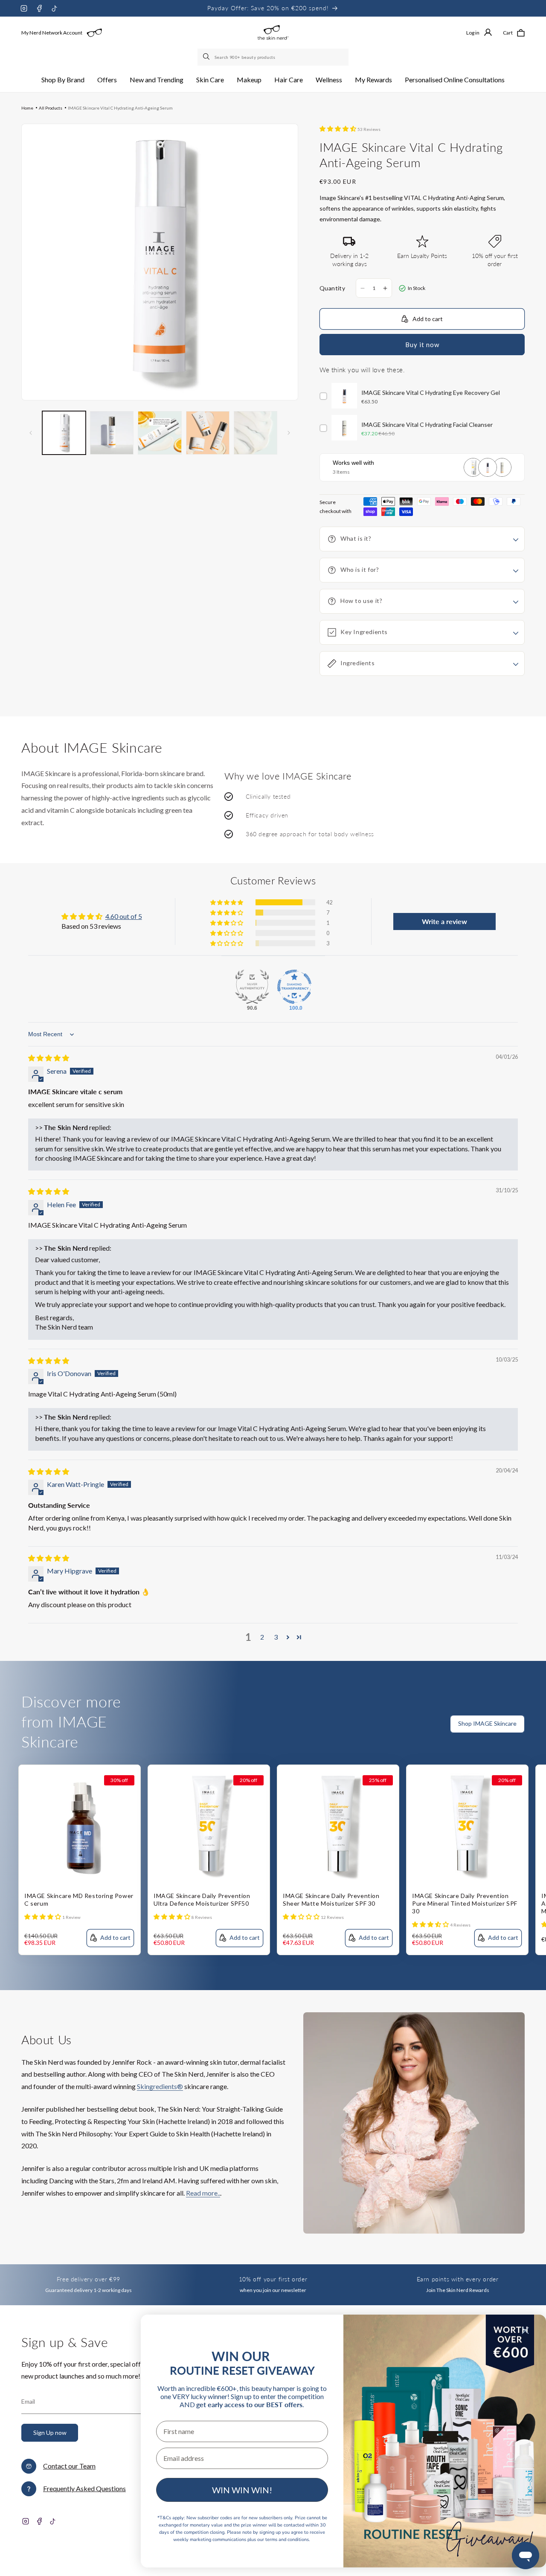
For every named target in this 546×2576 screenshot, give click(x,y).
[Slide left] (31, 433)
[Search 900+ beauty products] (207, 57)
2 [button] (262, 1637)
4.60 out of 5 (124, 916)
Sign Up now (50, 2433)
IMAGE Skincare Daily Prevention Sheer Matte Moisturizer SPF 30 (331, 1899)
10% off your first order (273, 2279)
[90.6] (252, 987)
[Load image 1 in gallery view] (64, 433)
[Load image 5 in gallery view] (256, 433)
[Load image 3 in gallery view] (160, 433)
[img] (49, 1058)
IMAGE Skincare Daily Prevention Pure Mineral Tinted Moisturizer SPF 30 (465, 1903)
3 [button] (276, 1637)
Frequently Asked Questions (84, 2488)
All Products (51, 108)
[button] (63, 80)
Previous (523, 1739)
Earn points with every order (458, 2279)
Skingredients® (160, 2086)
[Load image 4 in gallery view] (208, 433)
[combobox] (273, 57)
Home (27, 108)
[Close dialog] (525, 2331)
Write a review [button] (444, 921)
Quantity (332, 288)
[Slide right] (289, 433)
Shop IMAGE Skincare (487, 1723)
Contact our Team (69, 2466)
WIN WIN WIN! (242, 2490)
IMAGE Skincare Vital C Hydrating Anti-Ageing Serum (120, 108)
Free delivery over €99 (89, 2279)
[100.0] (294, 987)
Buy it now (422, 345)
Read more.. (203, 2193)
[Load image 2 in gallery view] (112, 433)
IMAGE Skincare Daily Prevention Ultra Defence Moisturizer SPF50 (202, 1899)
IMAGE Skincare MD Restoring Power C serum (79, 1899)
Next (540, 1739)
